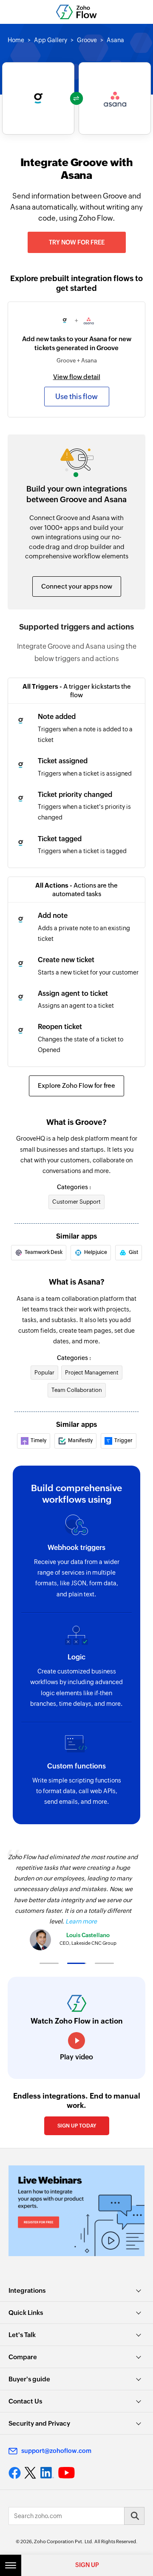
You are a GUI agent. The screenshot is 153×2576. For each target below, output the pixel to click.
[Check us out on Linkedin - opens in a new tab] (47, 2473)
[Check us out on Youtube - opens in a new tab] (67, 2473)
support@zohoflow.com (56, 2451)
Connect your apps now (77, 586)
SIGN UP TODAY (77, 2126)
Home (16, 40)
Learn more (81, 1921)
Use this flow (76, 397)
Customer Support (76, 1202)
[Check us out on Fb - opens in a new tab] (15, 2473)
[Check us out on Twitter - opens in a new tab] (31, 2472)
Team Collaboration (77, 1390)
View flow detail (77, 377)
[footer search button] (134, 2516)
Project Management (92, 1373)
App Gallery (51, 40)
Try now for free (77, 242)
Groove (87, 40)
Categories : (74, 1187)
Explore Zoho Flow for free (76, 1085)
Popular (44, 1373)
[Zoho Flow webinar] (76, 2211)
